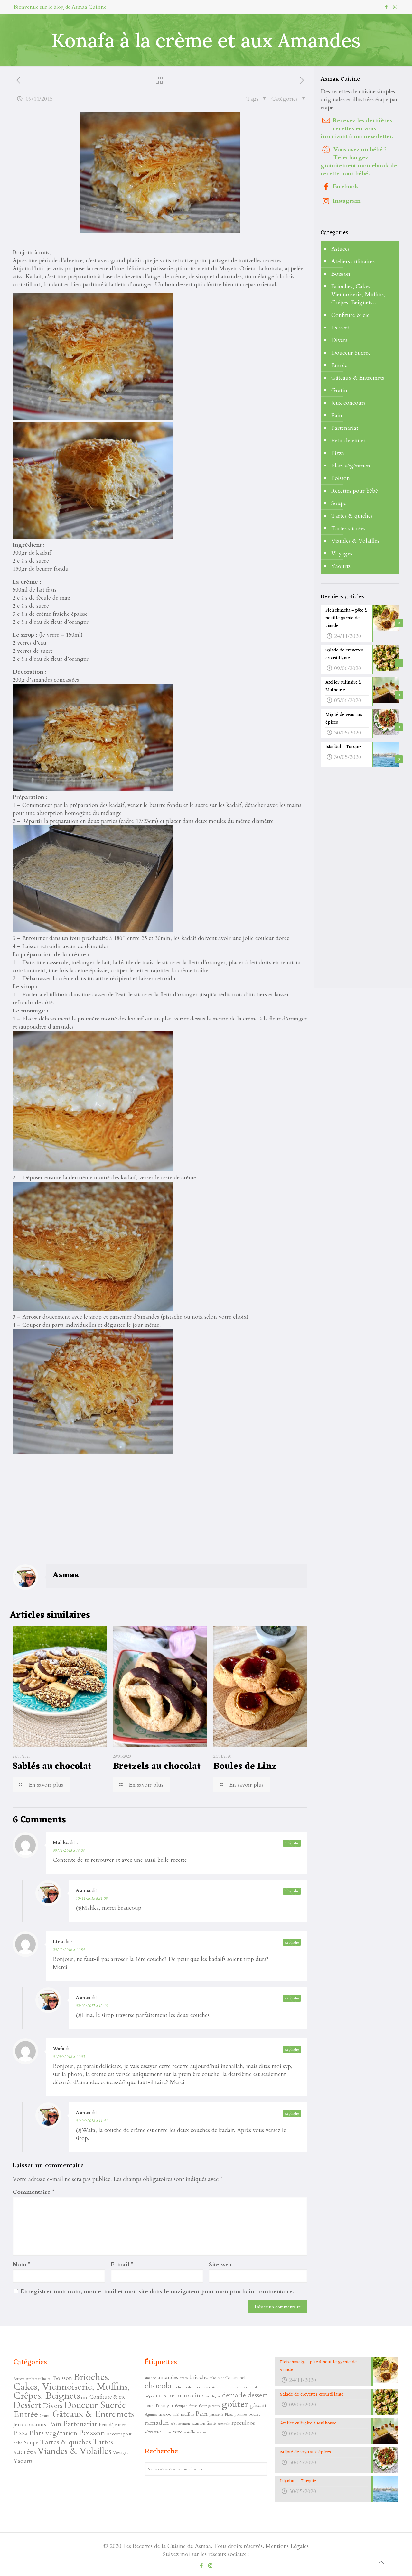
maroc (165, 2414)
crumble (252, 2387)
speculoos (243, 2423)
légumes (151, 2414)
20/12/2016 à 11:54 (69, 1950)
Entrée (339, 365)
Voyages (342, 554)
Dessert (340, 328)
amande (150, 2378)
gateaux (214, 2406)
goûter (235, 2404)
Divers (339, 340)
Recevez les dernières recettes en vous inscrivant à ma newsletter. (357, 129)
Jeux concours (348, 403)
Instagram (347, 201)
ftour (203, 2406)
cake (213, 2378)
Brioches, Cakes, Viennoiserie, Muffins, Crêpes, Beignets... (72, 2387)
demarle (234, 2395)
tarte (178, 2432)
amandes (168, 2377)
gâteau (258, 2405)
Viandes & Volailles (355, 541)
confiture (224, 2387)
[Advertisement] (61, 1517)
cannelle (224, 2378)
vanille (190, 2432)
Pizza (338, 453)
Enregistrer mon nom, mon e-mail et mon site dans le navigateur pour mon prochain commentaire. (157, 2291)
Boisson (341, 274)
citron (210, 2387)
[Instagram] (395, 7)
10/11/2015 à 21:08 (92, 1898)
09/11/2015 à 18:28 (69, 1851)
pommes (241, 2414)
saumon (184, 2424)
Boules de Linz (245, 1767)
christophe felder (189, 2387)
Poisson (341, 478)
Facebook (346, 186)
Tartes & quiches (352, 516)
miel (176, 2414)
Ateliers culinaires (353, 261)
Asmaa (66, 1575)
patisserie (216, 2414)
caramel (238, 2378)
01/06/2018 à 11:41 (92, 2121)
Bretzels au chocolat (157, 1767)
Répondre (292, 1843)
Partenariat (345, 428)
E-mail (122, 2264)
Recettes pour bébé (355, 491)
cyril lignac (213, 2396)
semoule (224, 2424)
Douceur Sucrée (351, 353)
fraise (193, 2406)
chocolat (160, 2386)
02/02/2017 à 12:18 (92, 2006)
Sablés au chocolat (52, 1767)
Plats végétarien (351, 466)
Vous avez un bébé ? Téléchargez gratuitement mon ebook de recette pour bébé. (359, 162)
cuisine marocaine (179, 2396)
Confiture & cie (350, 315)
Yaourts (341, 566)
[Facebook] (386, 7)
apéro (184, 2378)
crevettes (238, 2387)
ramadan (157, 2423)
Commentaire (33, 2192)
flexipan (181, 2406)
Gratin (339, 390)
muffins (187, 2414)
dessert (257, 2395)
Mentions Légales (287, 2546)
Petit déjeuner (348, 441)
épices (202, 2432)
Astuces (340, 249)
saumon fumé (204, 2423)
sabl (174, 2424)
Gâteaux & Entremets (358, 378)
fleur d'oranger (159, 2406)
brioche (199, 2377)
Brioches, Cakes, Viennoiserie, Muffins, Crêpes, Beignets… (358, 295)
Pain (337, 415)
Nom (21, 2264)
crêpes (149, 2396)
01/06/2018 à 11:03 (69, 2057)
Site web (220, 2264)
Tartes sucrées (348, 528)
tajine (167, 2432)
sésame (153, 2432)
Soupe (339, 503)
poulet (254, 2414)
